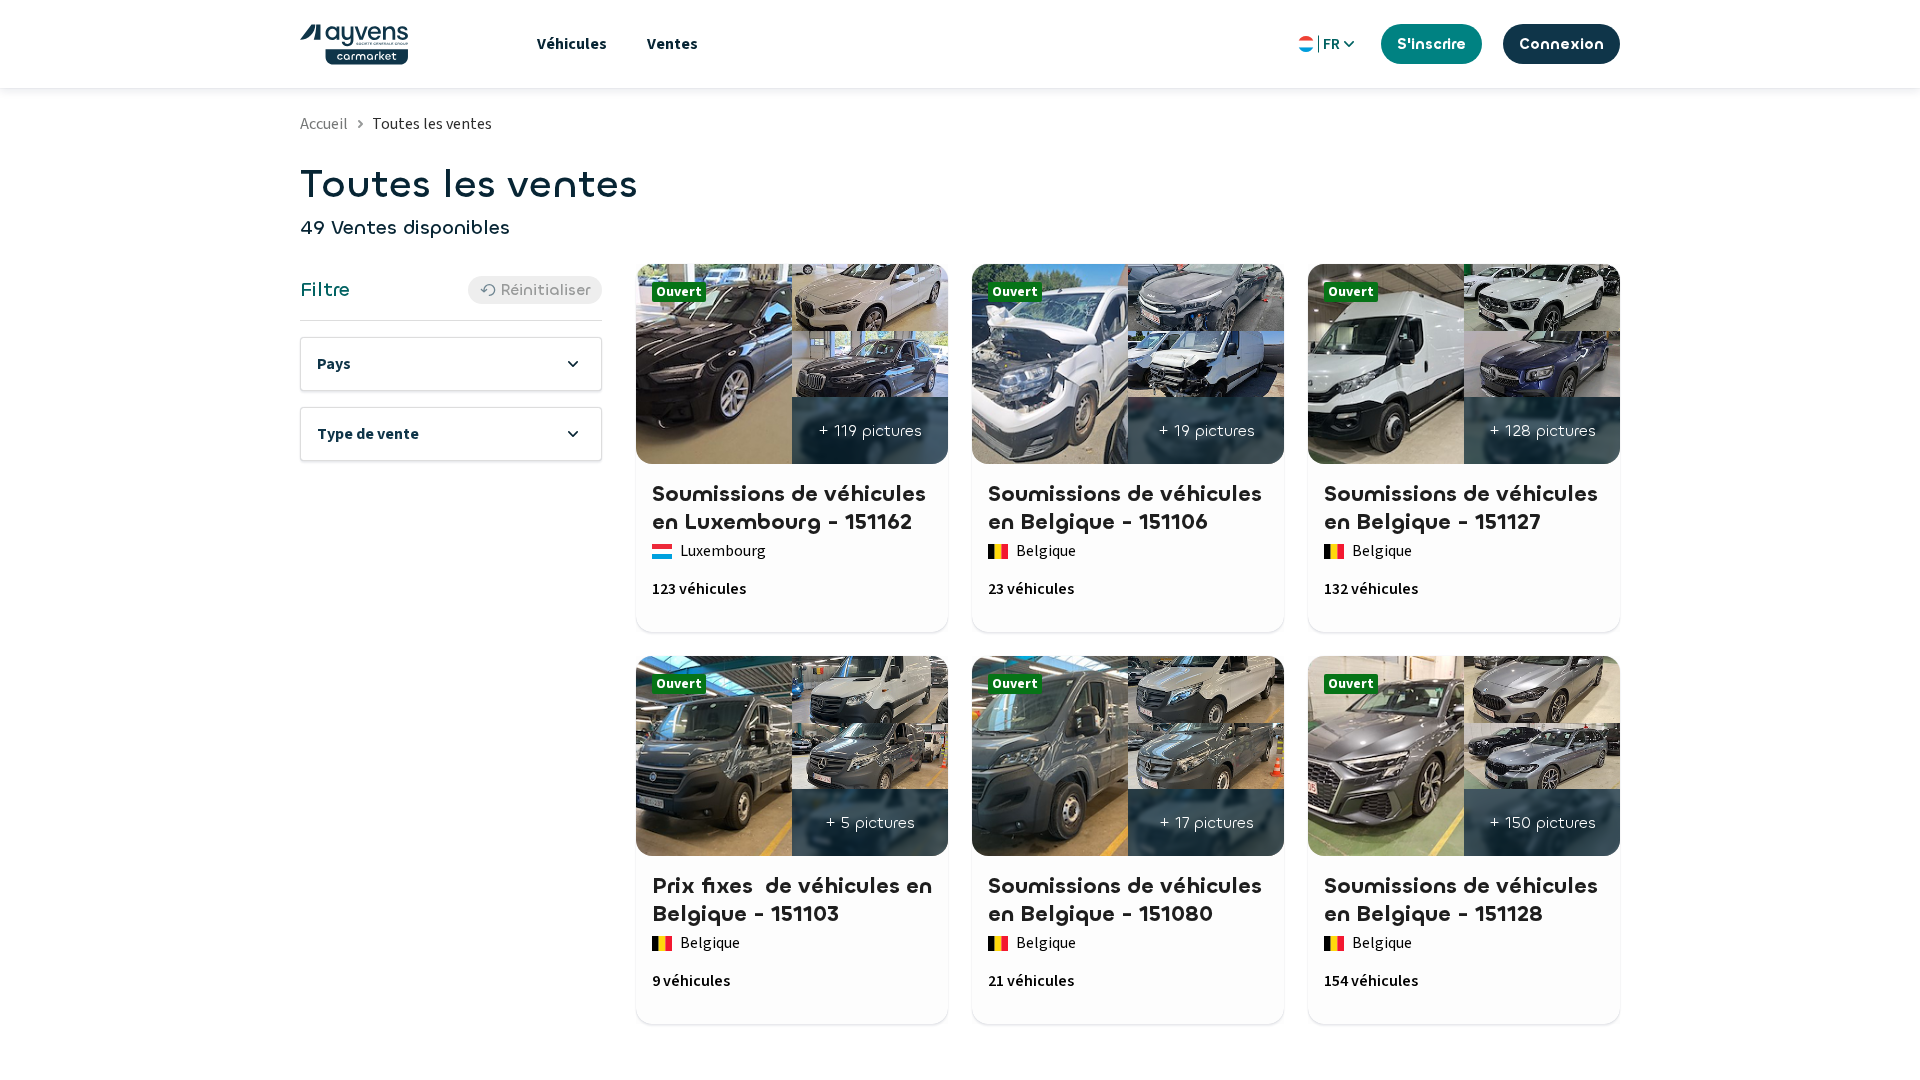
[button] (451, 364)
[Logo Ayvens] (354, 44)
